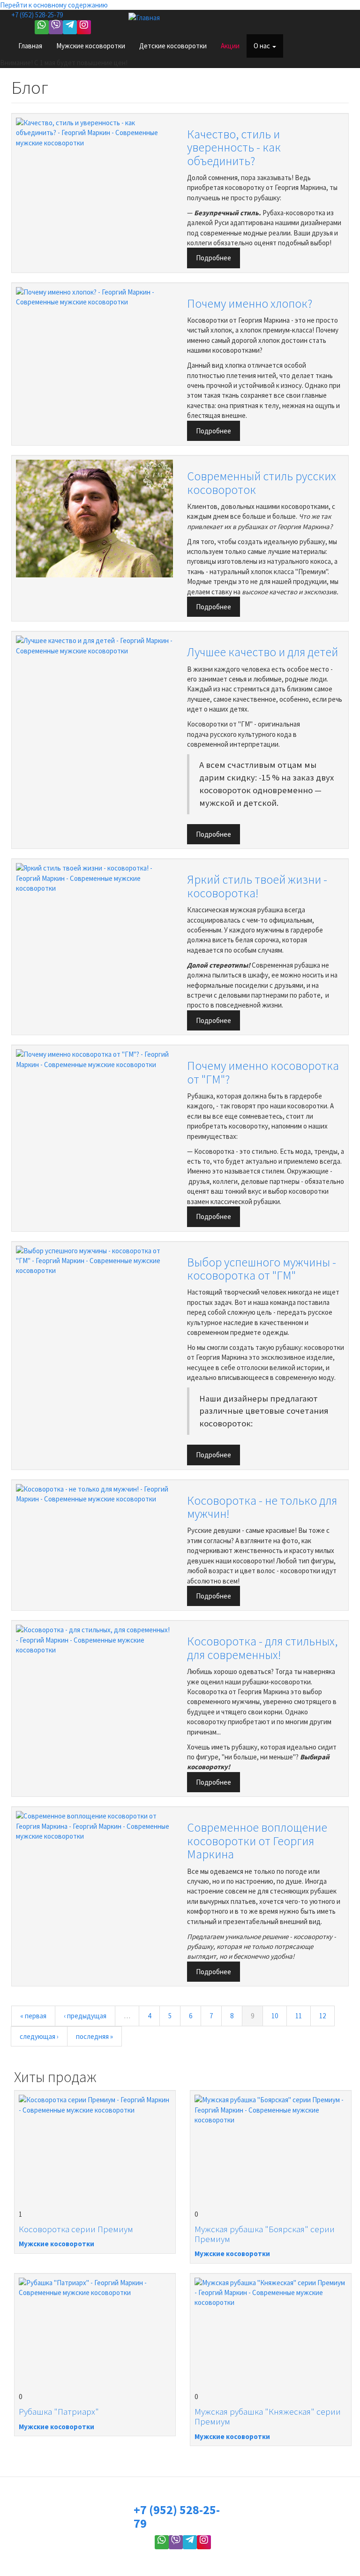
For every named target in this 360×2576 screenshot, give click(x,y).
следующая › (39, 2036)
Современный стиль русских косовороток (262, 483)
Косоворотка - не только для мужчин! (262, 1507)
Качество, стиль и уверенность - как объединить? (234, 147)
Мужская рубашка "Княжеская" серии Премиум (268, 2416)
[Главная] (148, 17)
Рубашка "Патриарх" (59, 2411)
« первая (33, 2016)
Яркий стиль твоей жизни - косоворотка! (257, 886)
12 (322, 2016)
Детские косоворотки (173, 46)
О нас (262, 46)
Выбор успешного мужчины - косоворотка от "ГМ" (262, 1269)
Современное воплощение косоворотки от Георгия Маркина (257, 1841)
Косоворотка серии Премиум (76, 2229)
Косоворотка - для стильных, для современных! (262, 1648)
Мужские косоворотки (91, 46)
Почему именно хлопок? (250, 303)
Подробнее (214, 258)
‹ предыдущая (85, 2016)
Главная (30, 46)
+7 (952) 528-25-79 (37, 15)
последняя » (94, 2036)
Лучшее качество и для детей (262, 652)
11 (299, 2016)
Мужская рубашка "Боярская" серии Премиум (265, 2234)
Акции (230, 46)
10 (275, 2016)
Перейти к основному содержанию (54, 5)
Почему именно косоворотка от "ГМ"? (263, 1072)
